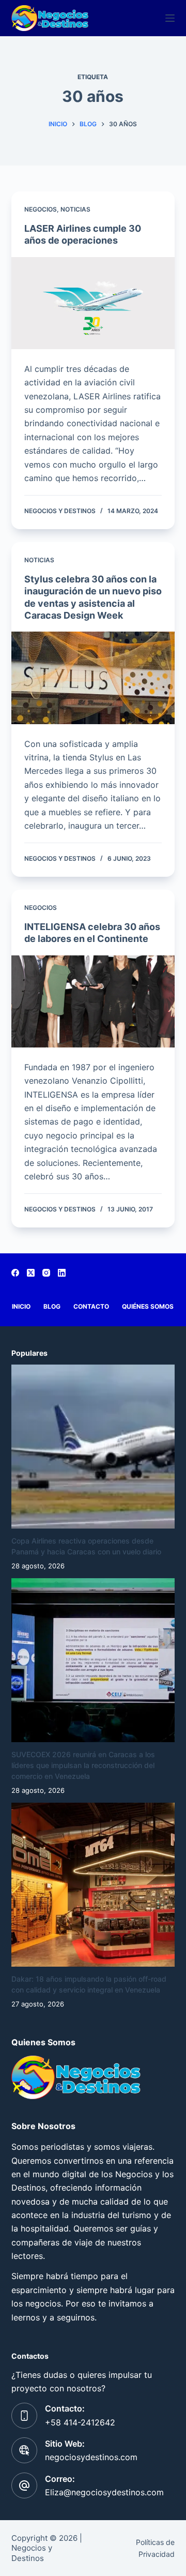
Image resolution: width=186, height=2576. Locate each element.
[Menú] (170, 18)
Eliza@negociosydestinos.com (104, 2492)
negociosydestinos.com (91, 2457)
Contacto (91, 1306)
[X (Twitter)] (31, 1273)
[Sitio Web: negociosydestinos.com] (24, 2450)
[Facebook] (15, 1273)
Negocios (41, 209)
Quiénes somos (148, 1306)
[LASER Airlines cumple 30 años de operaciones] (93, 303)
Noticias (75, 209)
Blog (52, 1306)
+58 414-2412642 (80, 2422)
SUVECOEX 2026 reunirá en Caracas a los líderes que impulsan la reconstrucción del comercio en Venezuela (83, 1765)
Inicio (21, 1306)
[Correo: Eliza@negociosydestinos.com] (24, 2485)
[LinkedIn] (62, 1273)
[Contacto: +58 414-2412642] (24, 2416)
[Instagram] (46, 1273)
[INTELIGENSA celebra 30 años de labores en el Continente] (93, 1001)
